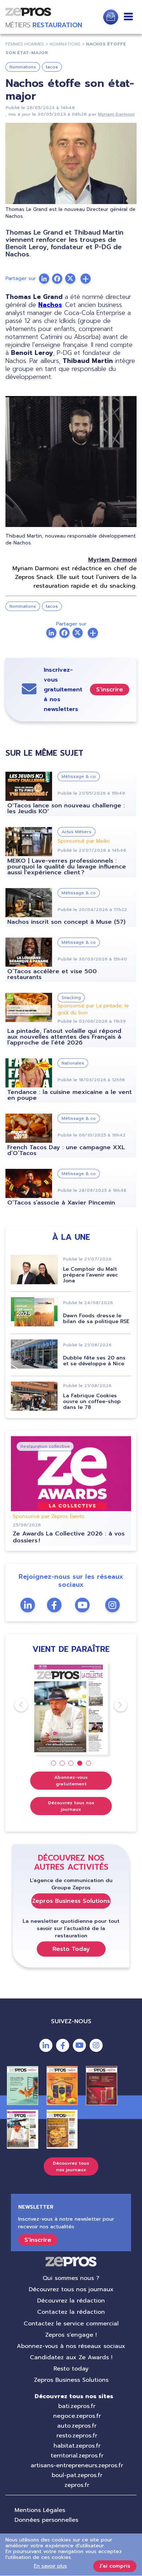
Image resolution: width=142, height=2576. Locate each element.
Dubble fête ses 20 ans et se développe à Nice (94, 1361)
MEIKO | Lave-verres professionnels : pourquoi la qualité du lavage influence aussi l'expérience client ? (67, 867)
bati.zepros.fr (77, 2406)
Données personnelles (46, 2520)
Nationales (73, 1063)
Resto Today (71, 1949)
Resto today (71, 2369)
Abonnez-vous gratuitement (71, 1781)
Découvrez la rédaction (71, 2301)
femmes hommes (25, 44)
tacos (52, 67)
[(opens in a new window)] (86, 279)
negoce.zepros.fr (77, 2416)
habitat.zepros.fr (77, 2446)
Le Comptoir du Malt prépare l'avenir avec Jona (90, 1275)
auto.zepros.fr (77, 2426)
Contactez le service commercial (71, 2324)
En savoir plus (50, 2566)
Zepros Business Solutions (71, 1901)
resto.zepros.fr (77, 2436)
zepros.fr (77, 2485)
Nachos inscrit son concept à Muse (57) (66, 922)
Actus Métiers (76, 832)
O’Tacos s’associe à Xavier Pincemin (61, 1203)
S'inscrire (110, 690)
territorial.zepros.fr (77, 2456)
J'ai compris (115, 2566)
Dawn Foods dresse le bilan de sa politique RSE (96, 1319)
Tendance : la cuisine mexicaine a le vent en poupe (70, 1095)
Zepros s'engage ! (71, 2335)
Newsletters (111, 17)
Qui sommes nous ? (71, 2278)
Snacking (71, 998)
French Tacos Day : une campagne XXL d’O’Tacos (66, 1150)
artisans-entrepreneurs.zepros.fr (77, 2465)
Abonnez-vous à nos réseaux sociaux (71, 2346)
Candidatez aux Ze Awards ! (71, 2357)
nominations (65, 44)
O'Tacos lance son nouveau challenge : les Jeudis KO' (66, 808)
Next (114, 1705)
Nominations (23, 67)
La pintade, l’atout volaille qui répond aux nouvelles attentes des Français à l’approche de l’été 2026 (64, 1037)
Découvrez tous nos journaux (71, 1806)
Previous (15, 1705)
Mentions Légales (40, 2510)
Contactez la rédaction (71, 2312)
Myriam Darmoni (116, 114)
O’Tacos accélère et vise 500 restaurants (52, 974)
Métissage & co (79, 776)
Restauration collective (45, 1446)
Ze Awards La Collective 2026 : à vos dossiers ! (69, 1537)
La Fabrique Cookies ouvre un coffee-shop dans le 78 (92, 1401)
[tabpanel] (71, 1708)
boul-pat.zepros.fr (77, 2475)
